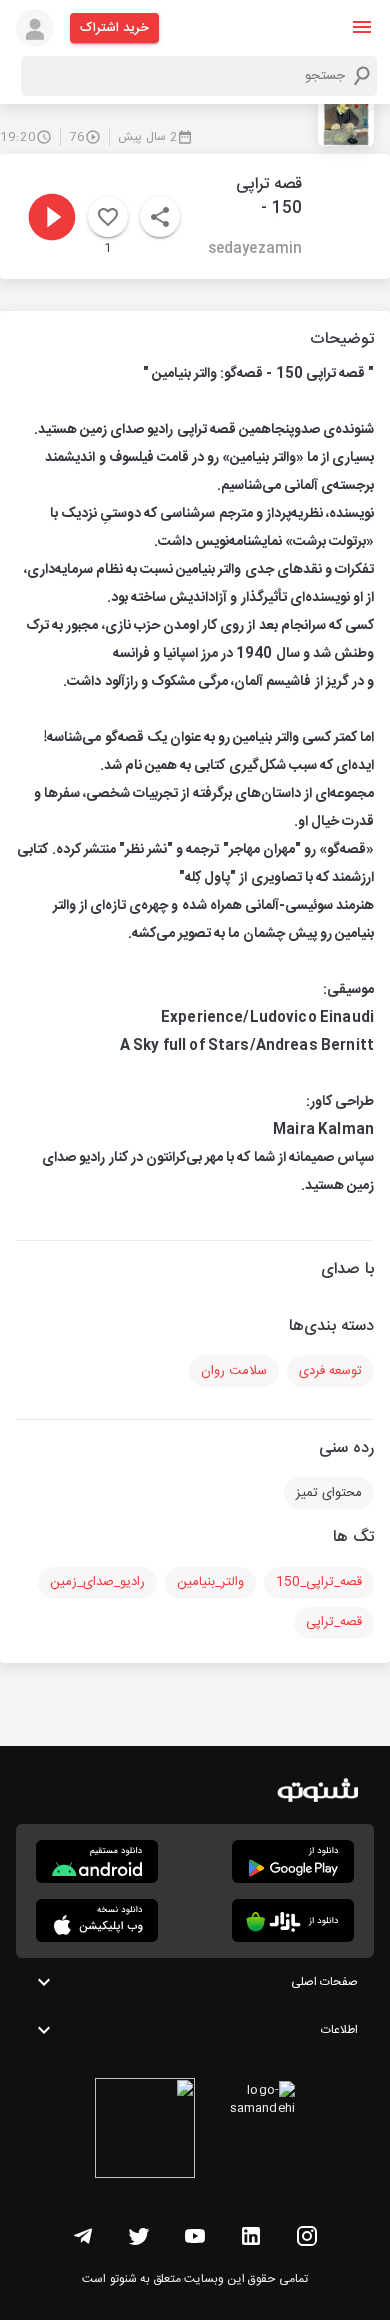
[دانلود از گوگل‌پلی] (293, 1861)
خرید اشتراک (114, 28)
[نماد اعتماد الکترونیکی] (145, 2131)
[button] (362, 27)
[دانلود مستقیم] (97, 1861)
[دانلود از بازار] (293, 1920)
